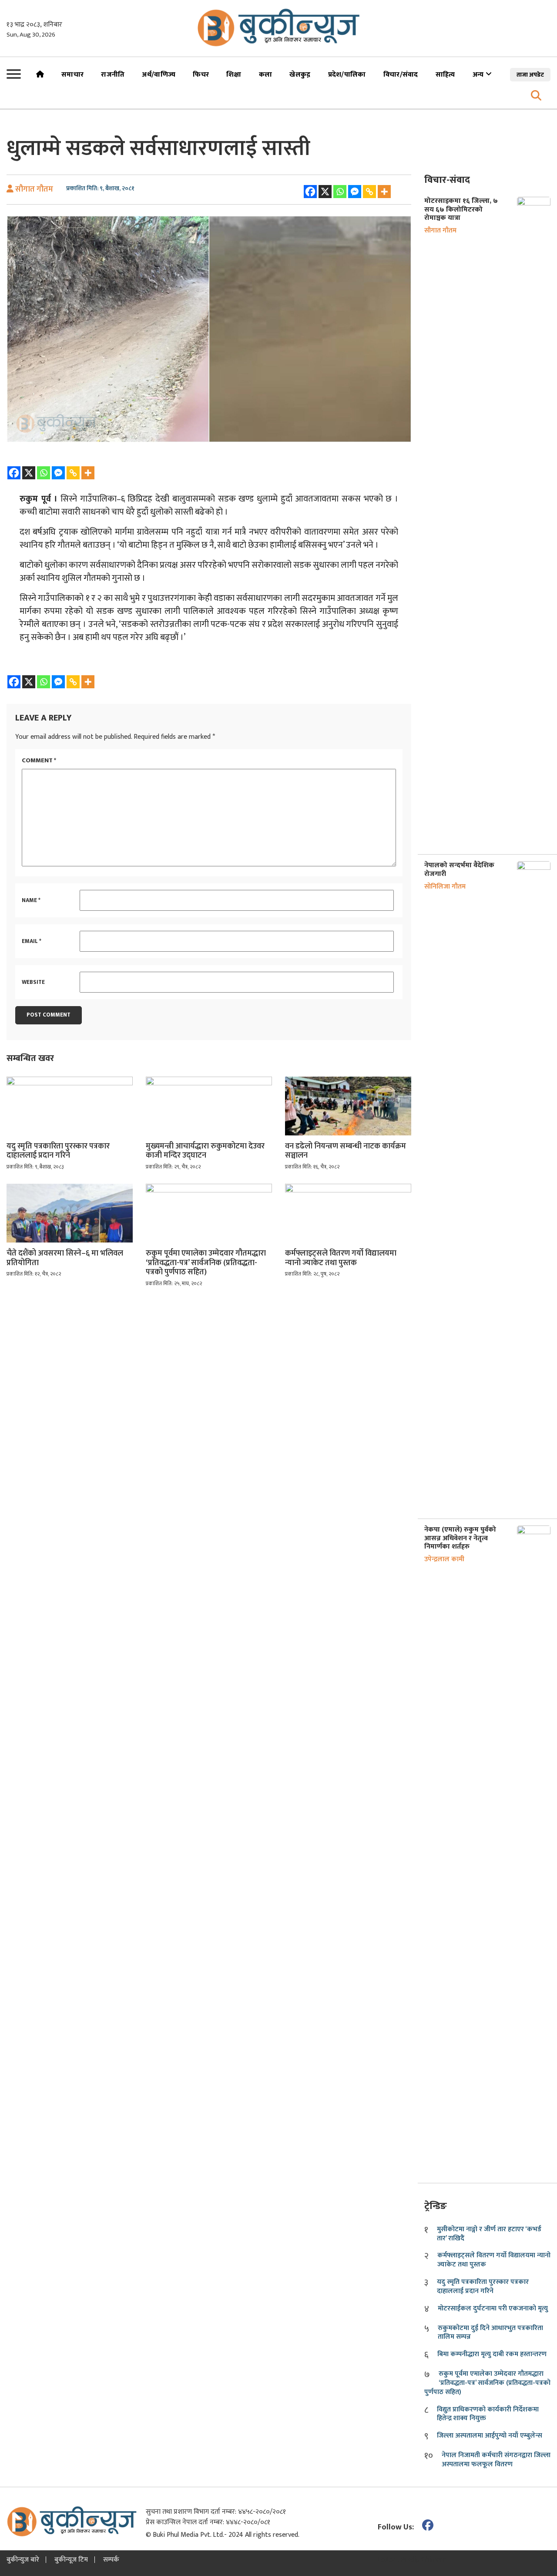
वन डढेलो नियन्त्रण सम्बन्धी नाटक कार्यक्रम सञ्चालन (346, 1151)
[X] (325, 192)
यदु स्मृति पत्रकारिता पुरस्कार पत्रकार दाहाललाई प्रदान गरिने (58, 1151)
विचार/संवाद (401, 75)
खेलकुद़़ (300, 75)
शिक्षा (234, 75)
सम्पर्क (111, 2560)
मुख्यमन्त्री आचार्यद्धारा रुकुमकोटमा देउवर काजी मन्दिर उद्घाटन (205, 1151)
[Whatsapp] (340, 192)
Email (32, 942)
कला (266, 75)
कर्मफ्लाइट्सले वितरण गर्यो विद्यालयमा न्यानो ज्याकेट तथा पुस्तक (341, 1258)
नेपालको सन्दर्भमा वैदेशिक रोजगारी (459, 869)
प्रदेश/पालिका (347, 75)
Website (33, 983)
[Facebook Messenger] (355, 192)
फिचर (201, 75)
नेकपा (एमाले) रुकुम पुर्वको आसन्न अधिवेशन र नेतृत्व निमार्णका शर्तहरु (460, 1538)
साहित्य (445, 75)
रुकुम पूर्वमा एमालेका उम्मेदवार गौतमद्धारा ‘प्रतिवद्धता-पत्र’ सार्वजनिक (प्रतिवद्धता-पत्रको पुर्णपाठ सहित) (206, 1263)
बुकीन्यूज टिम (71, 2560)
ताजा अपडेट (530, 75)
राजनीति (113, 75)
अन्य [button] (479, 75)
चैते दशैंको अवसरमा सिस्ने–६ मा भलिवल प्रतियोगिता (65, 1258)
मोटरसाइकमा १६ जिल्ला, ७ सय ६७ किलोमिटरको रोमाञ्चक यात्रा (461, 209)
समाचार (72, 75)
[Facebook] (310, 192)
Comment (39, 761)
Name (31, 901)
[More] (384, 192)
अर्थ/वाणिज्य (159, 75)
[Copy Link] (369, 192)
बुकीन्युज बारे (23, 2560)
